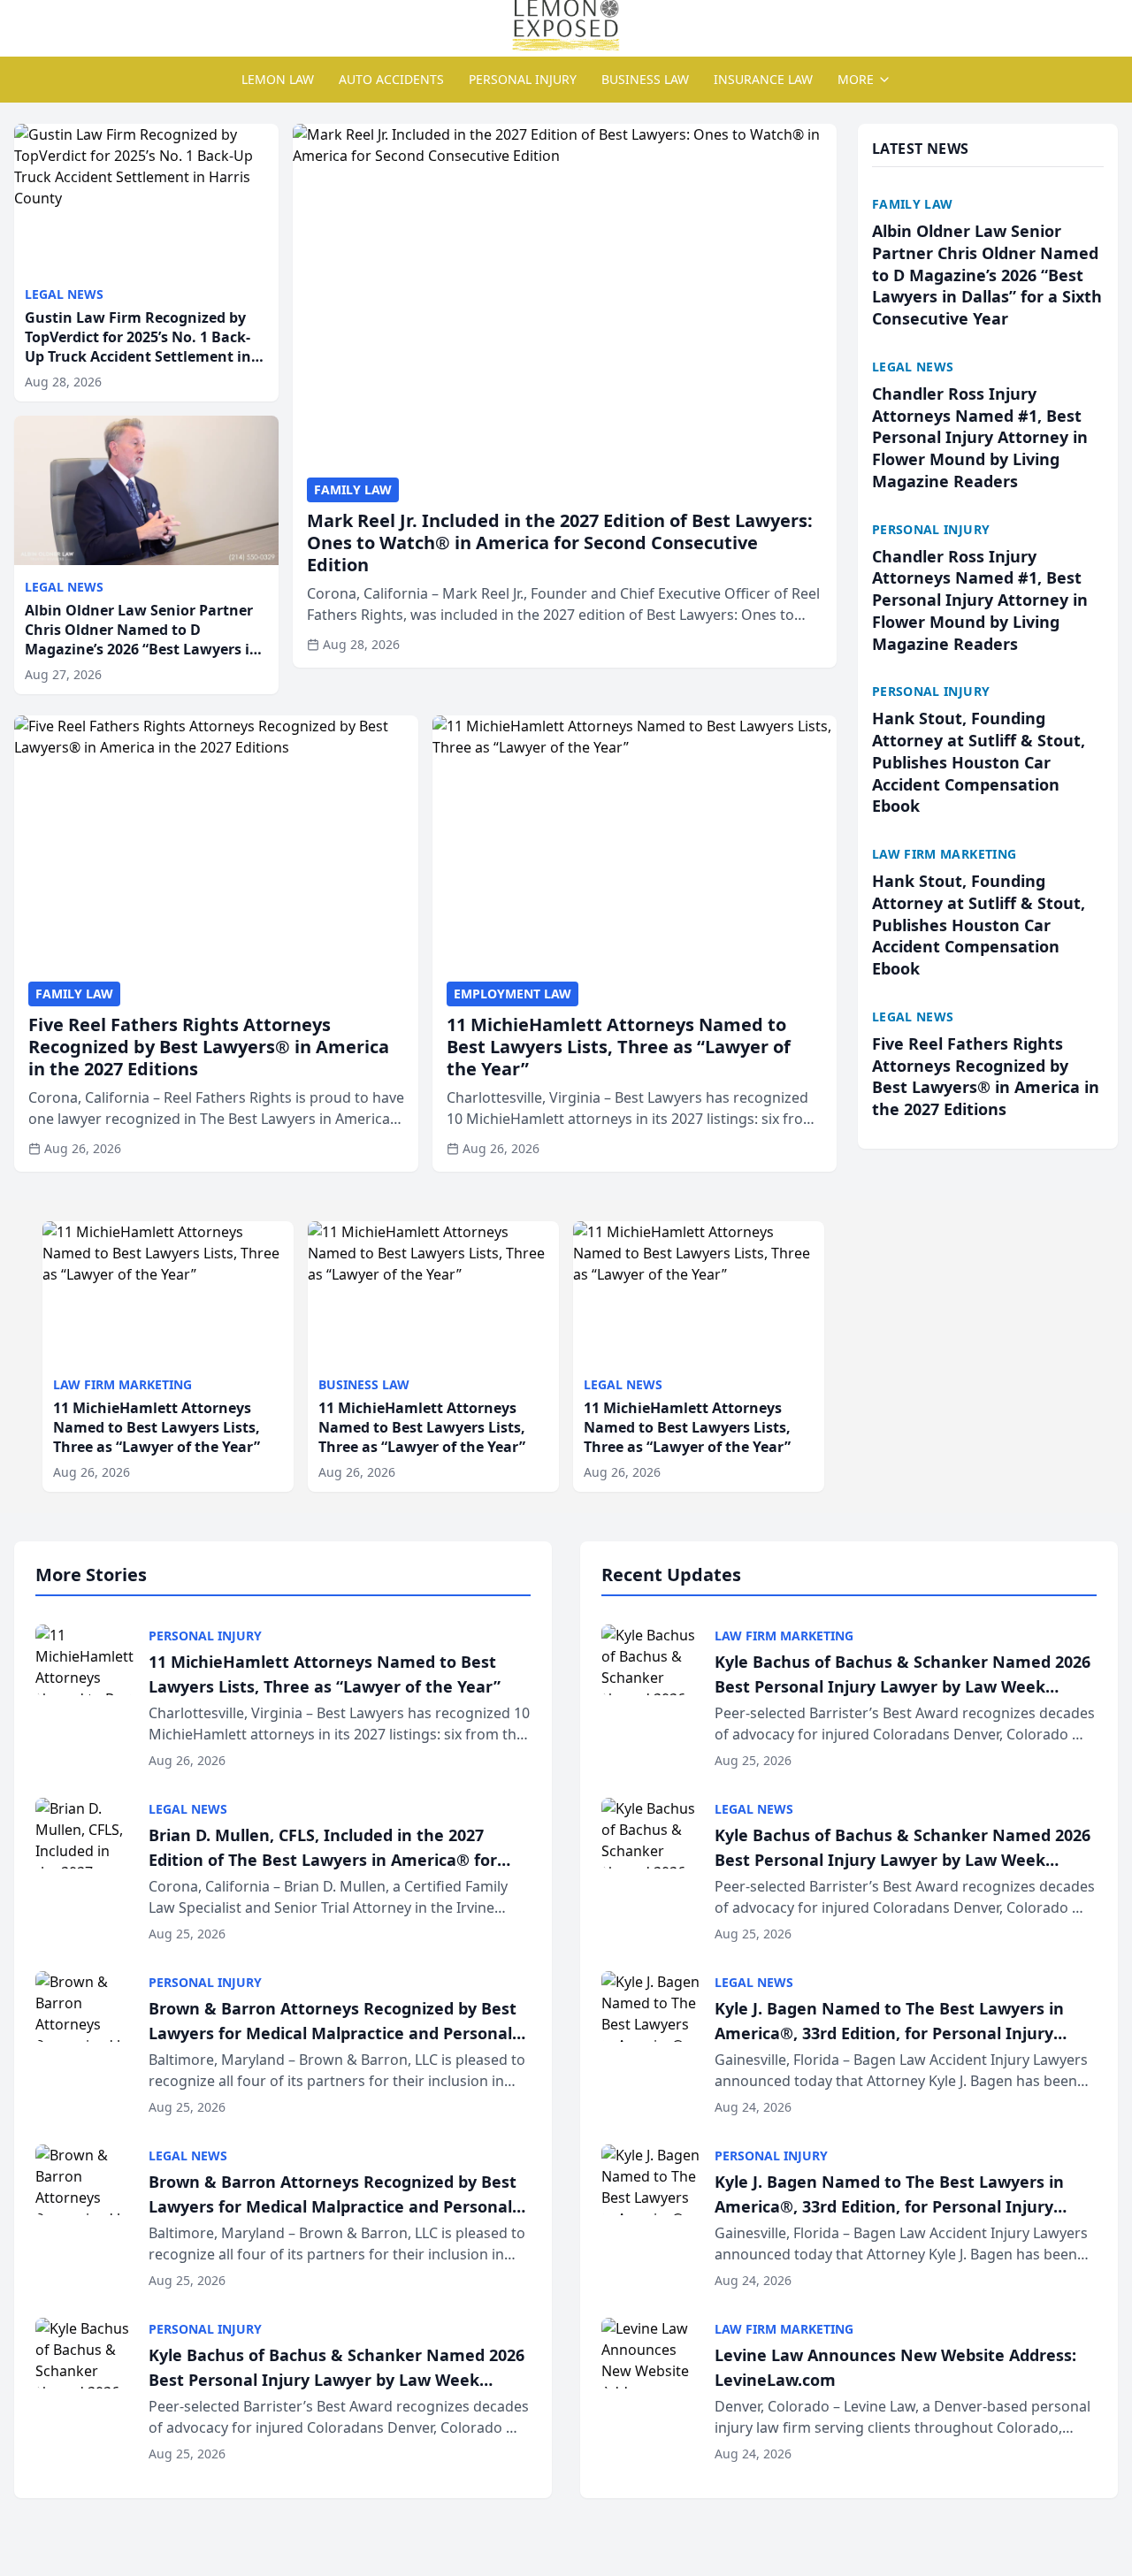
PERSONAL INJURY (523, 79)
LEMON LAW (278, 79)
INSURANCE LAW (763, 79)
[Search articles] (23, 25)
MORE (856, 79)
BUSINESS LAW (645, 79)
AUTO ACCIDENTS (391, 79)
